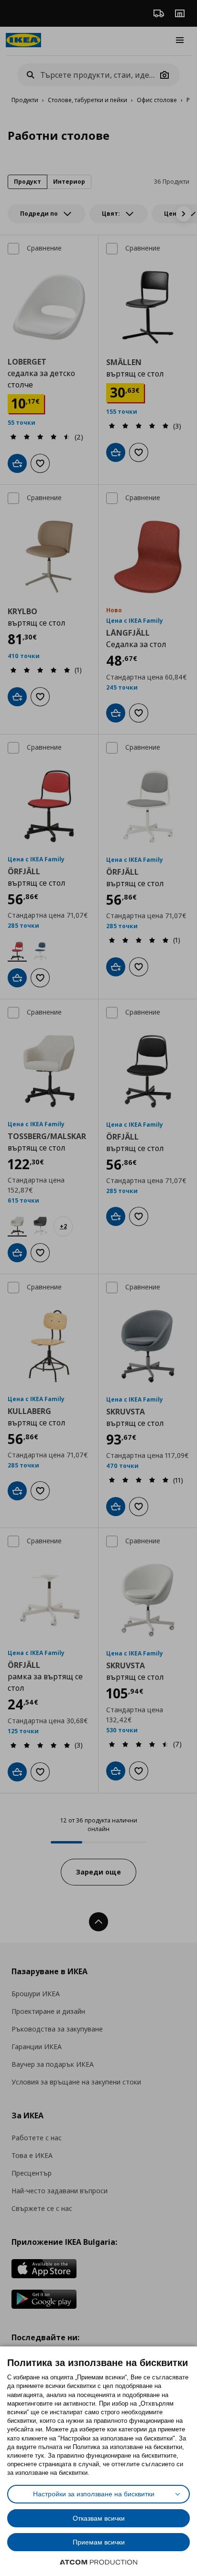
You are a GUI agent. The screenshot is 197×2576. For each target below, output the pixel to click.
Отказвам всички (99, 2518)
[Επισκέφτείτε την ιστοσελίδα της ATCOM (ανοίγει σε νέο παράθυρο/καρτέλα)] (98, 2562)
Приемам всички (99, 2542)
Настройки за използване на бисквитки (94, 2494)
